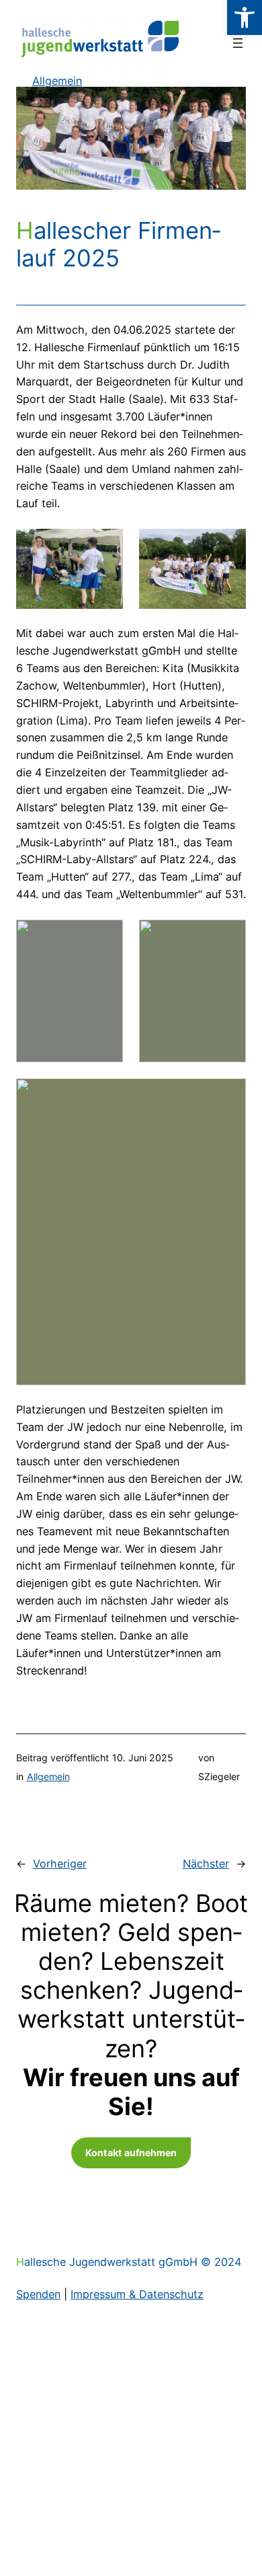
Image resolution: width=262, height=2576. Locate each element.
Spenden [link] (38, 2294)
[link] (245, 17)
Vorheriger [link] (60, 1864)
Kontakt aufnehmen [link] (131, 2152)
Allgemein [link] (48, 1776)
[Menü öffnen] (238, 43)
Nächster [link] (206, 1864)
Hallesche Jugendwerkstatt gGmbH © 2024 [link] (129, 2262)
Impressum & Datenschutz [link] (137, 2294)
